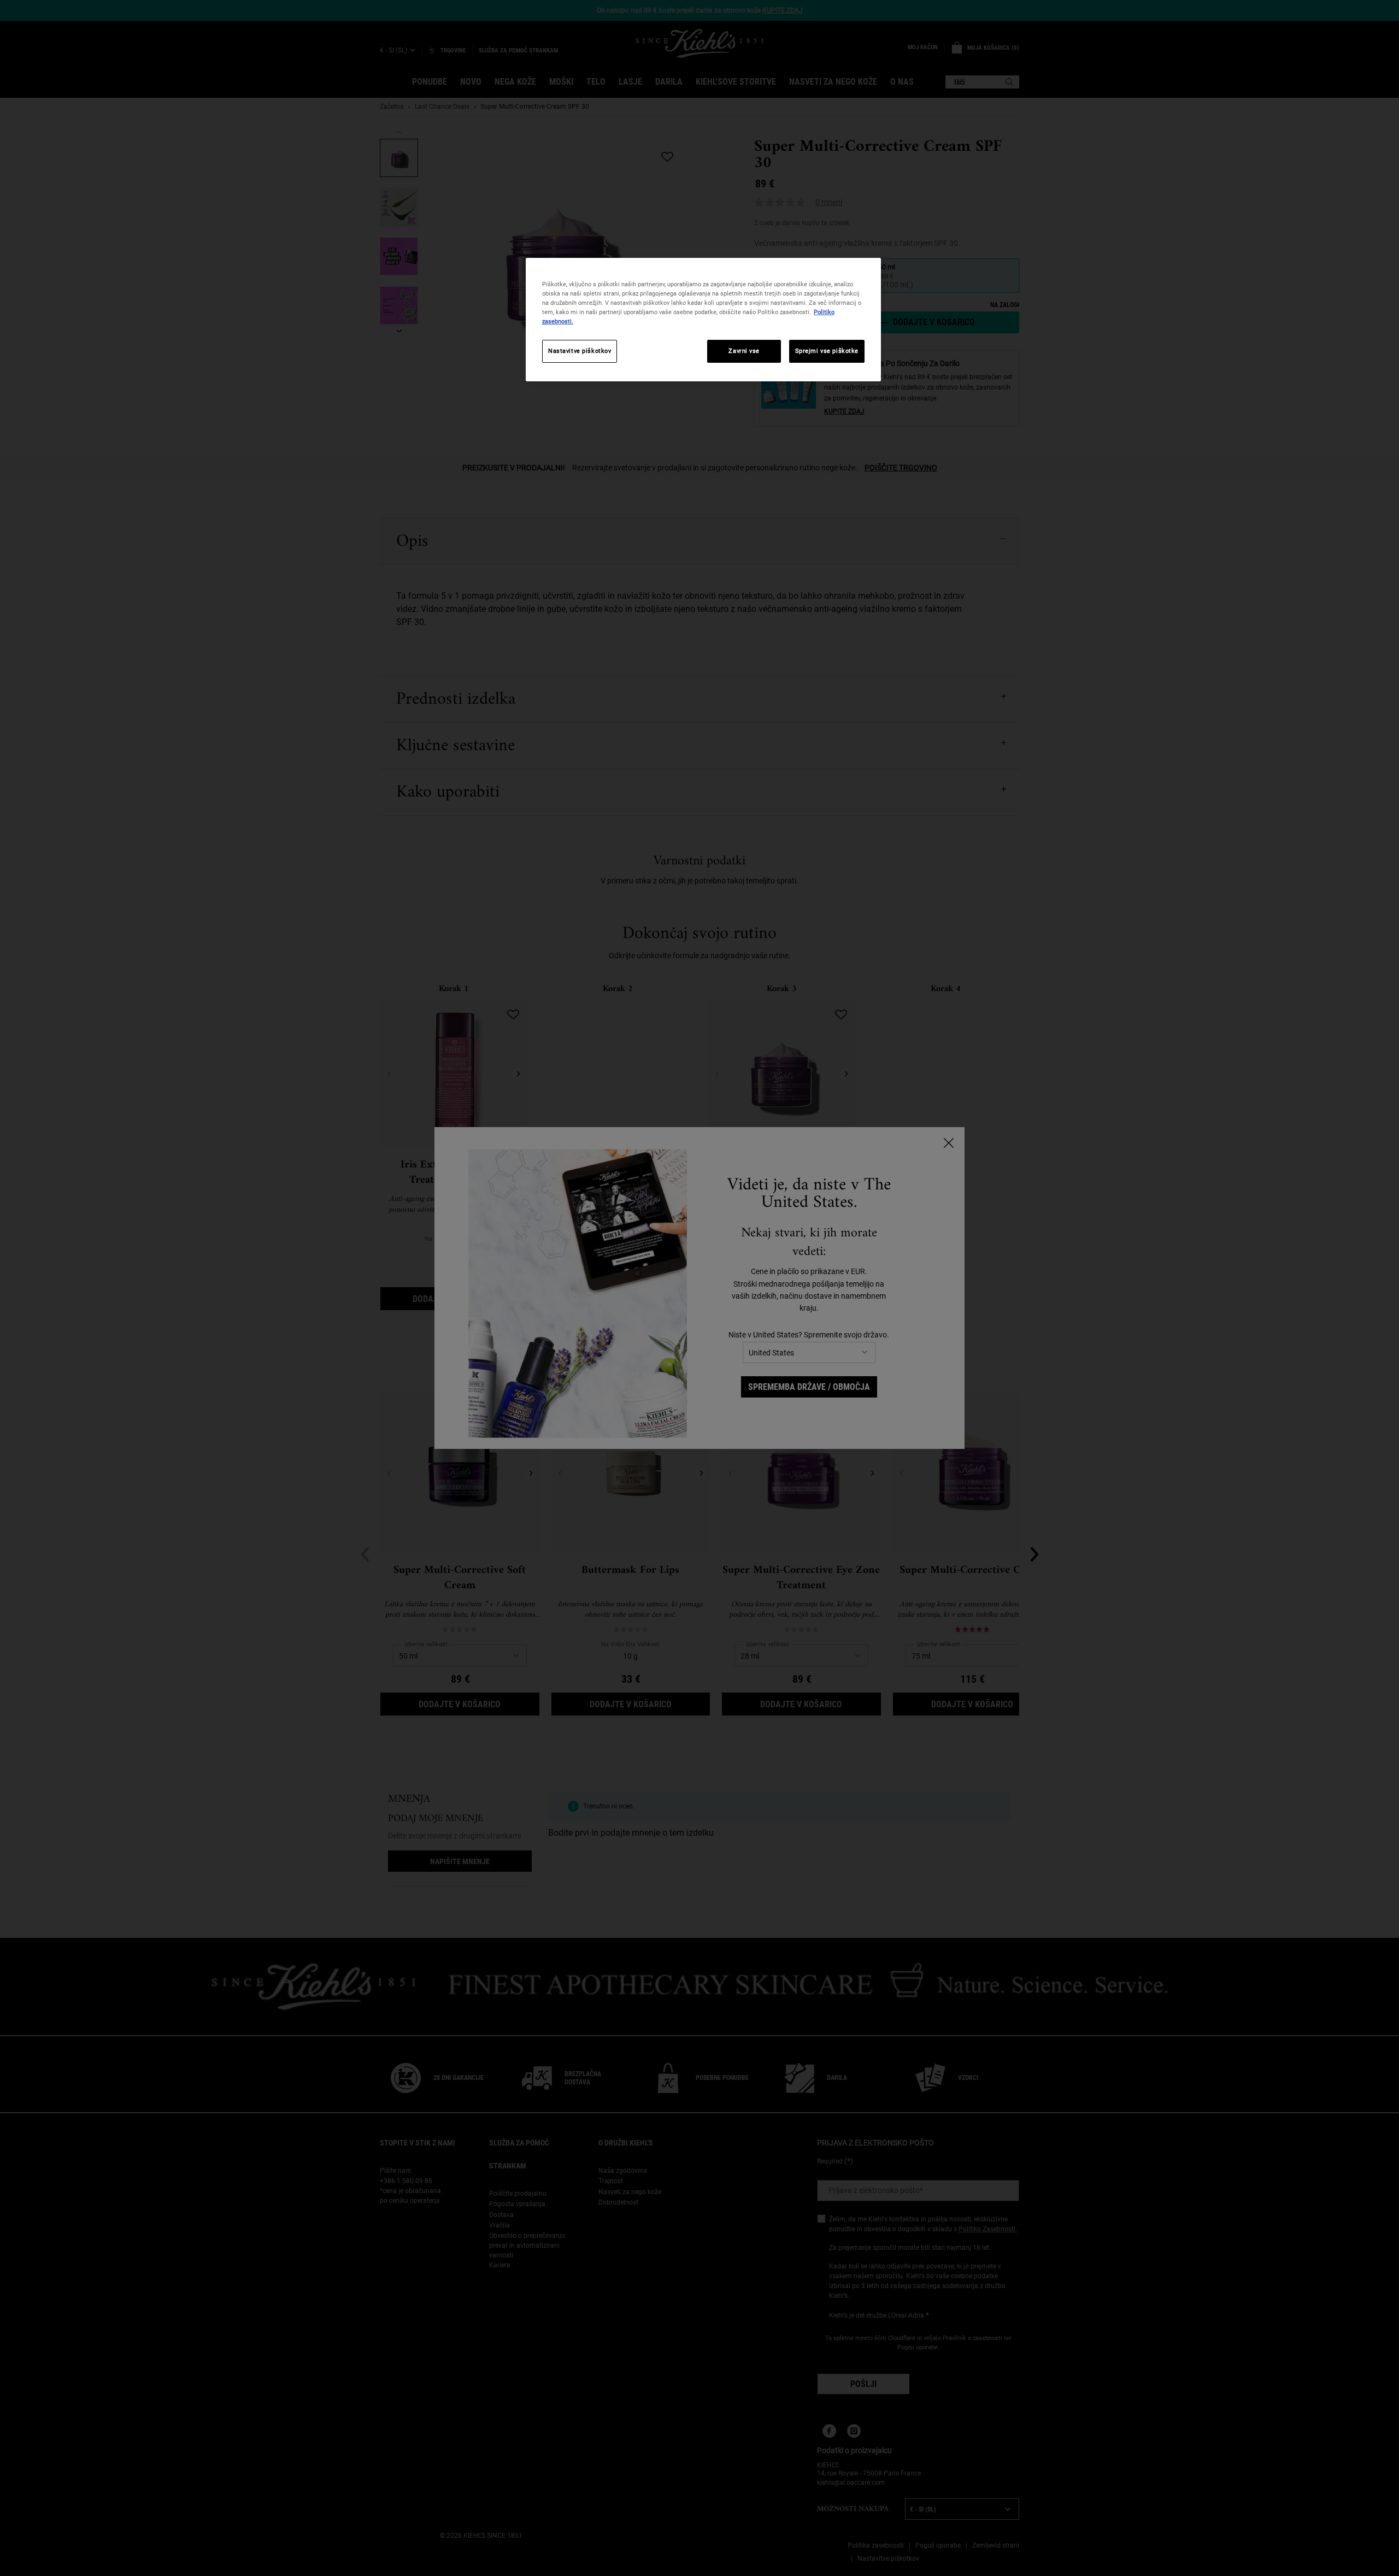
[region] (703, 320)
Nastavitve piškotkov (580, 351)
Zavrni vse (744, 351)
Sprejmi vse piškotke (827, 351)
